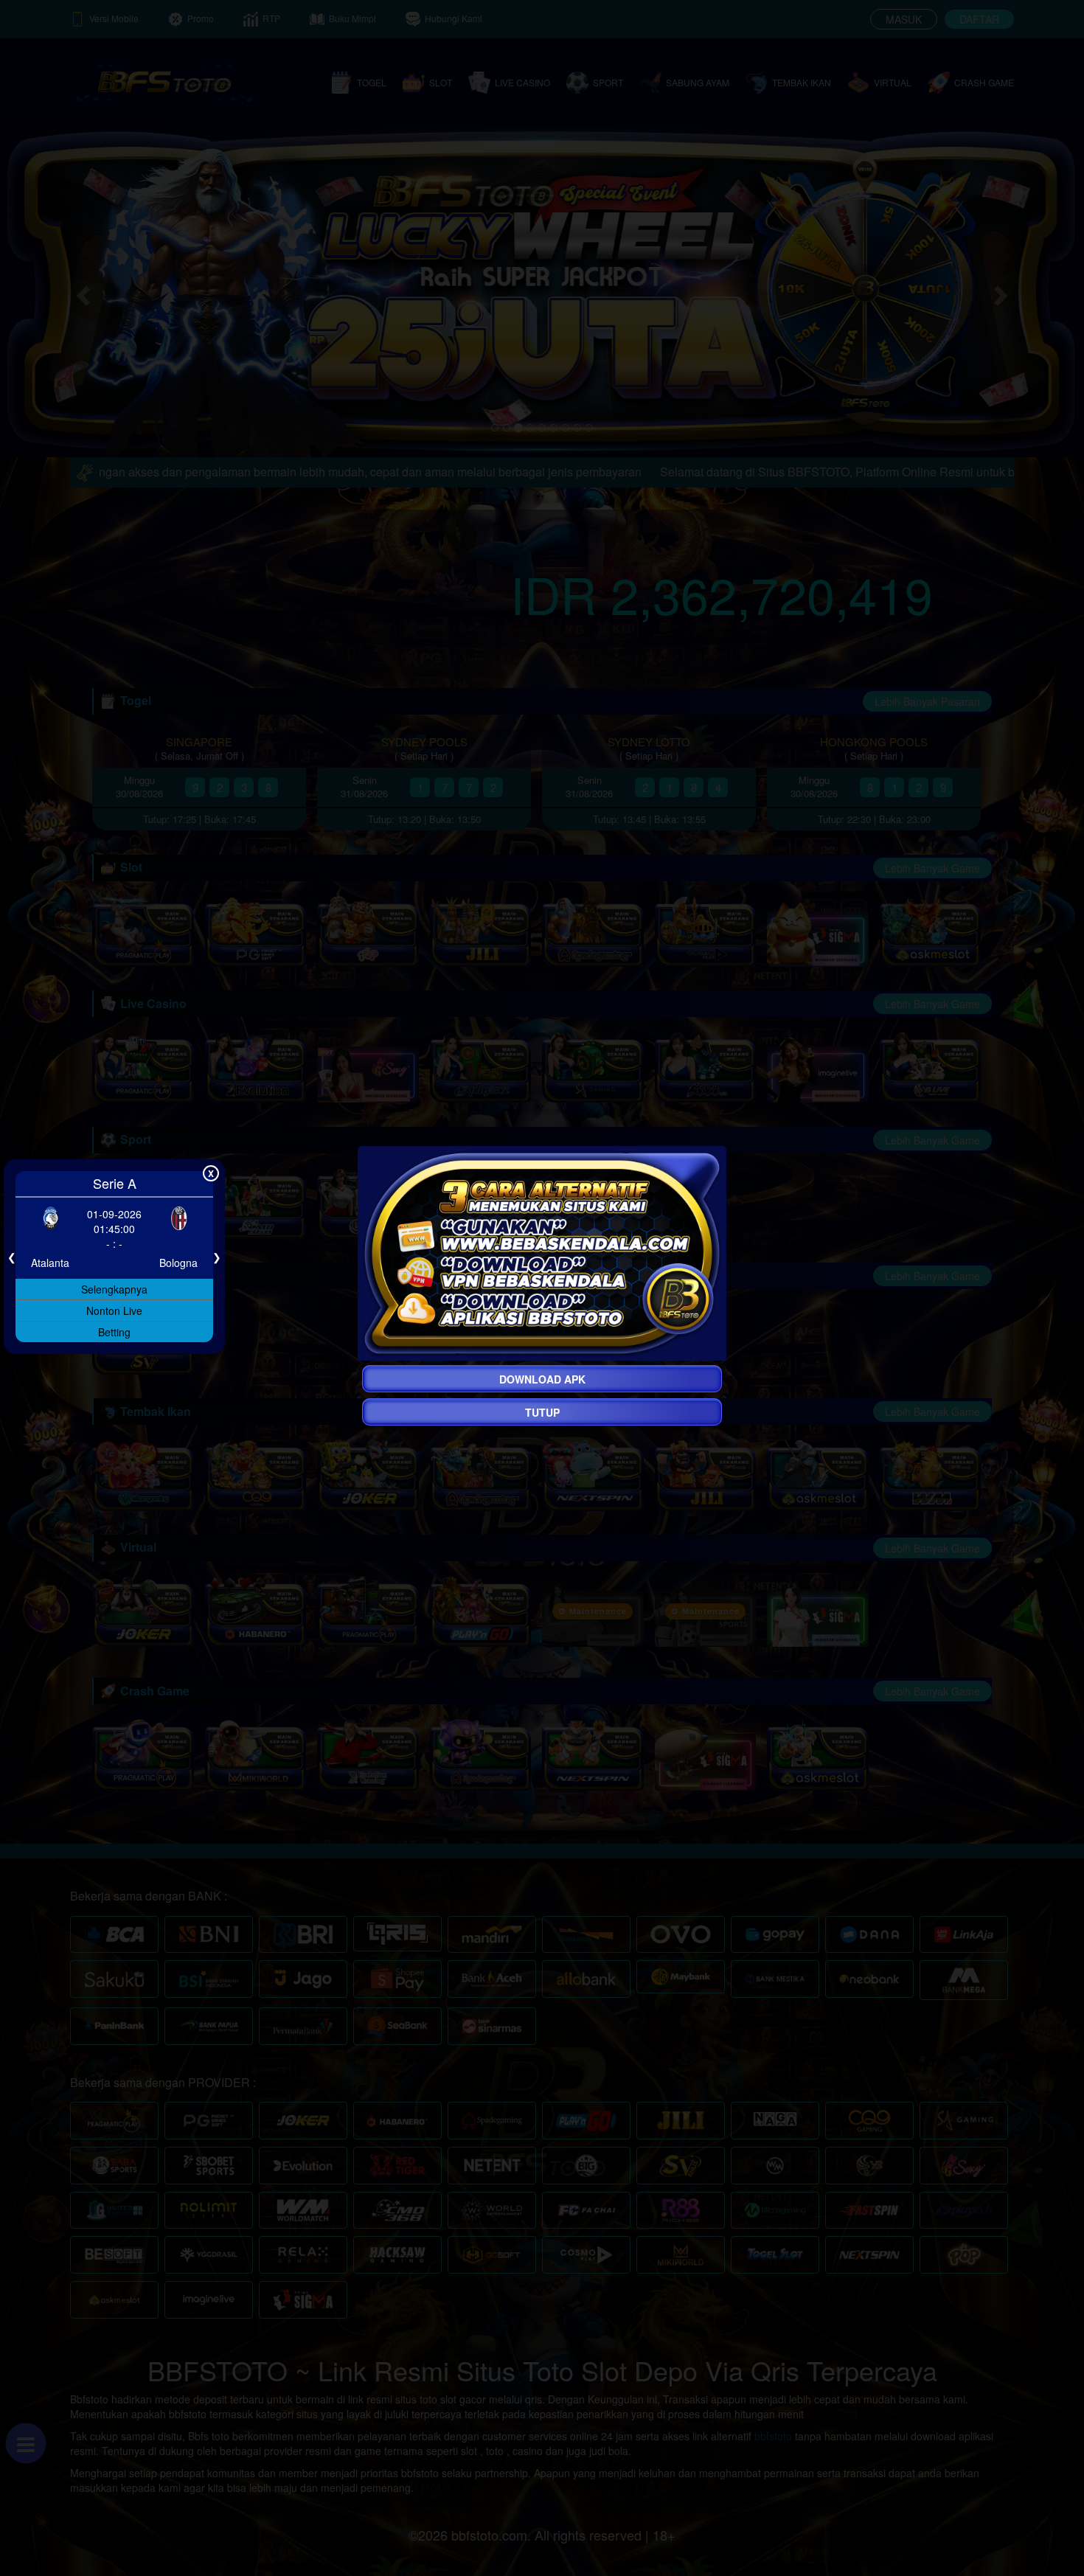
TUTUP (542, 1412)
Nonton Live (114, 1310)
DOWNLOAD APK (542, 1379)
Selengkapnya (114, 1289)
